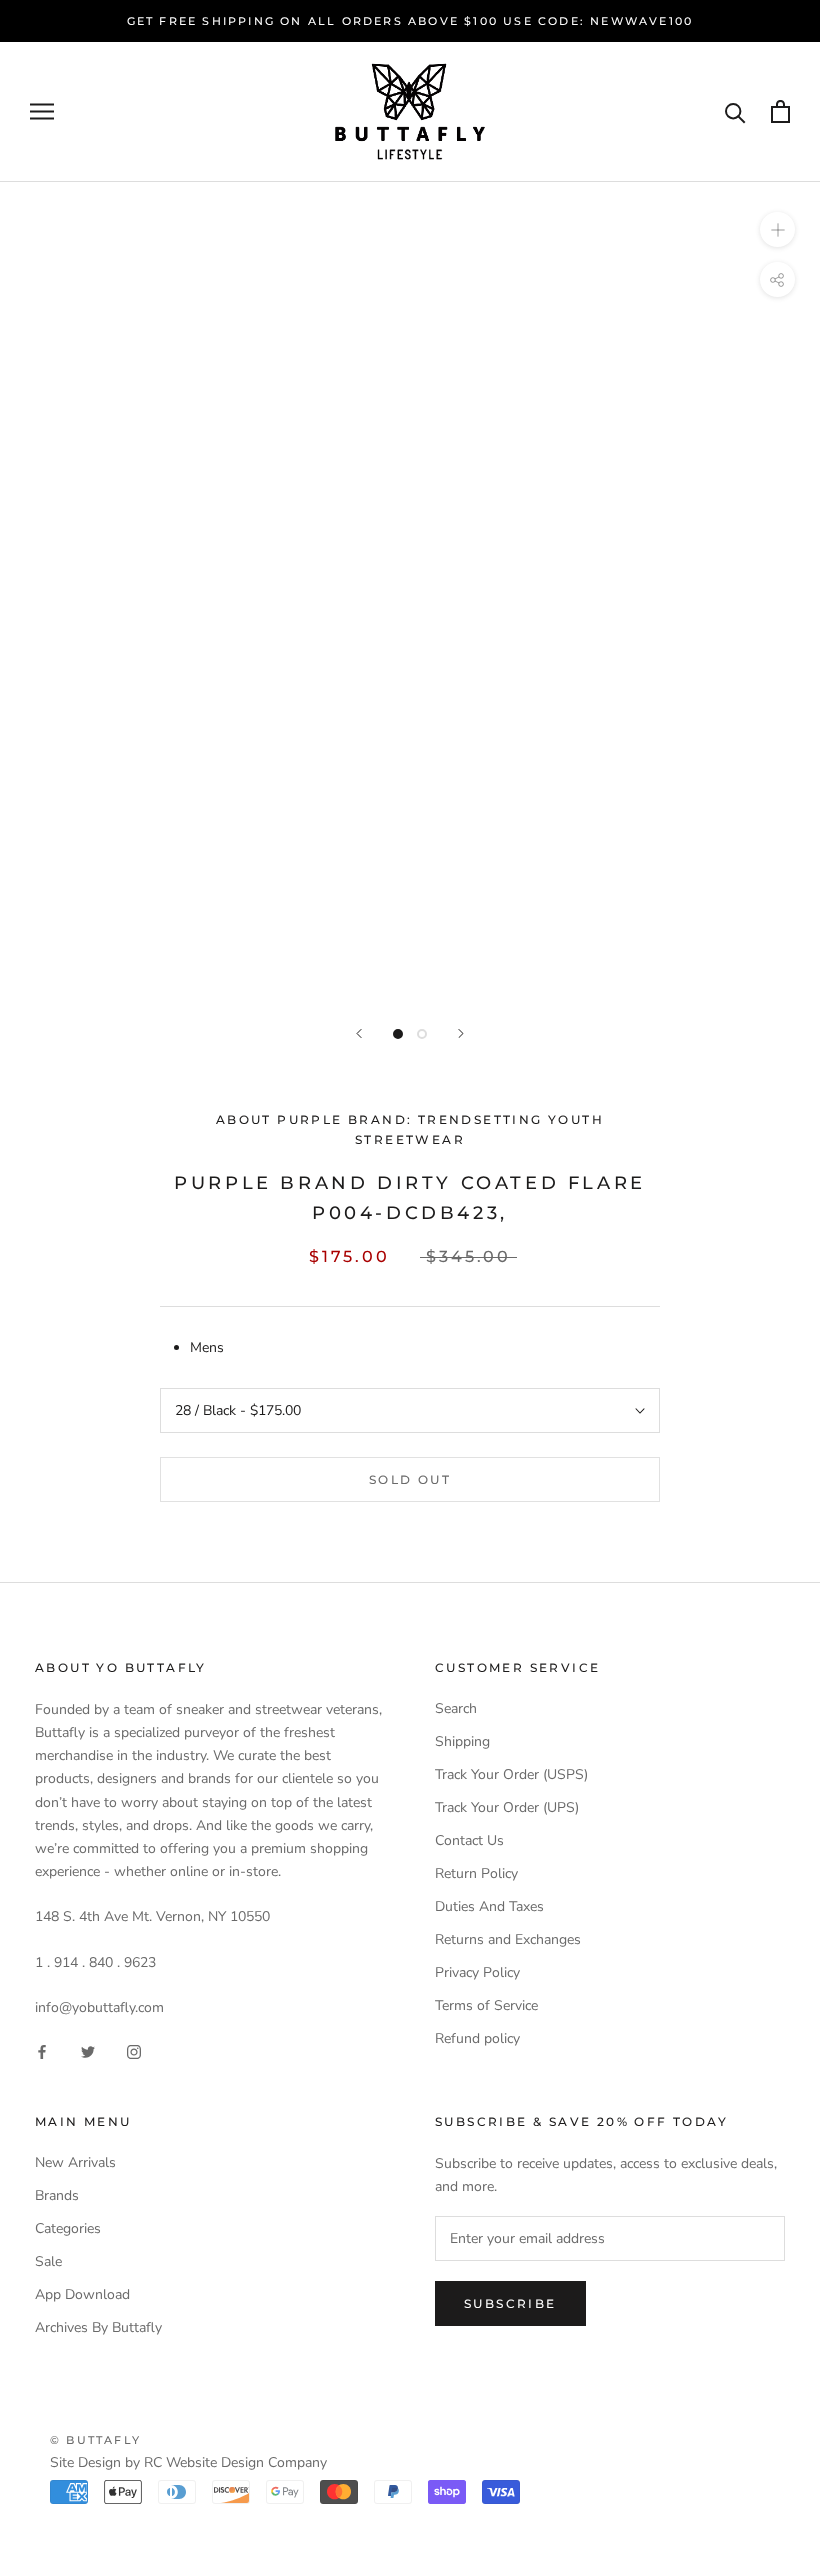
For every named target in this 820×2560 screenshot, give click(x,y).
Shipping (462, 1741)
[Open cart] (780, 111)
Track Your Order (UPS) (507, 1807)
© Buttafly (95, 2440)
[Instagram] (134, 2050)
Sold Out (410, 1479)
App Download (82, 2294)
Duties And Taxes (489, 1906)
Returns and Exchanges (508, 1939)
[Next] (461, 1033)
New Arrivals (75, 2162)
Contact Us (469, 1840)
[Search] (735, 111)
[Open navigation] (42, 111)
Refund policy (477, 2038)
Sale (48, 2261)
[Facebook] (42, 2050)
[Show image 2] (422, 1034)
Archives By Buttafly (98, 2327)
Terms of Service (486, 2005)
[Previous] (359, 1033)
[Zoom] (777, 229)
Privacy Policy (477, 1972)
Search (456, 1708)
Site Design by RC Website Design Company (188, 2462)
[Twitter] (88, 2050)
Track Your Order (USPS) (511, 1774)
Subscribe (510, 2303)
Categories (68, 2228)
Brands (57, 2195)
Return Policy (476, 1873)
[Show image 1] (398, 1034)
